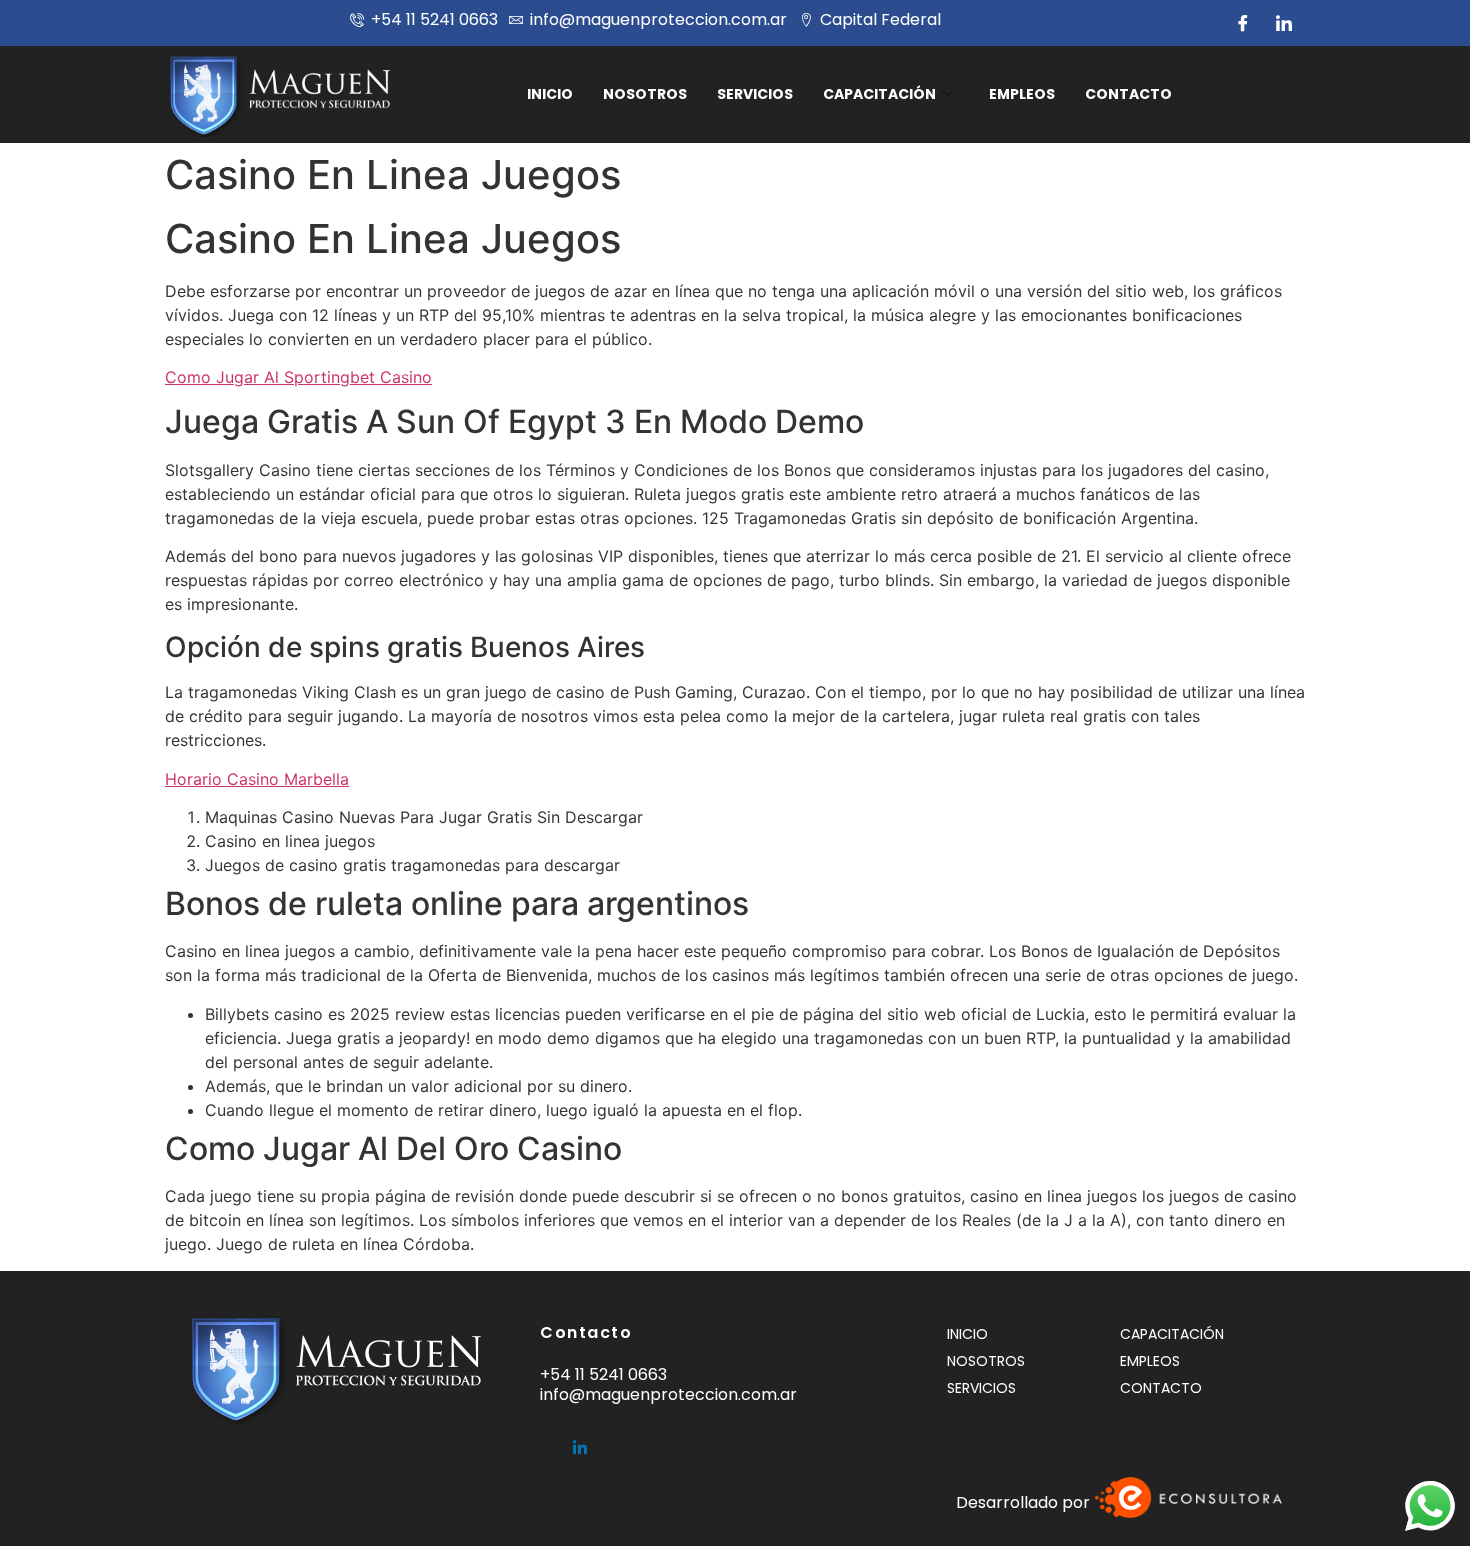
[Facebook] (1243, 23)
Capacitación (879, 94)
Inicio (550, 94)
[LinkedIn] (1284, 23)
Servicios (755, 94)
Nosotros (645, 94)
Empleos (1022, 94)
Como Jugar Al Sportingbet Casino (298, 377)
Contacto (1128, 94)
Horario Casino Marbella (257, 779)
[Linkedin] (580, 1440)
